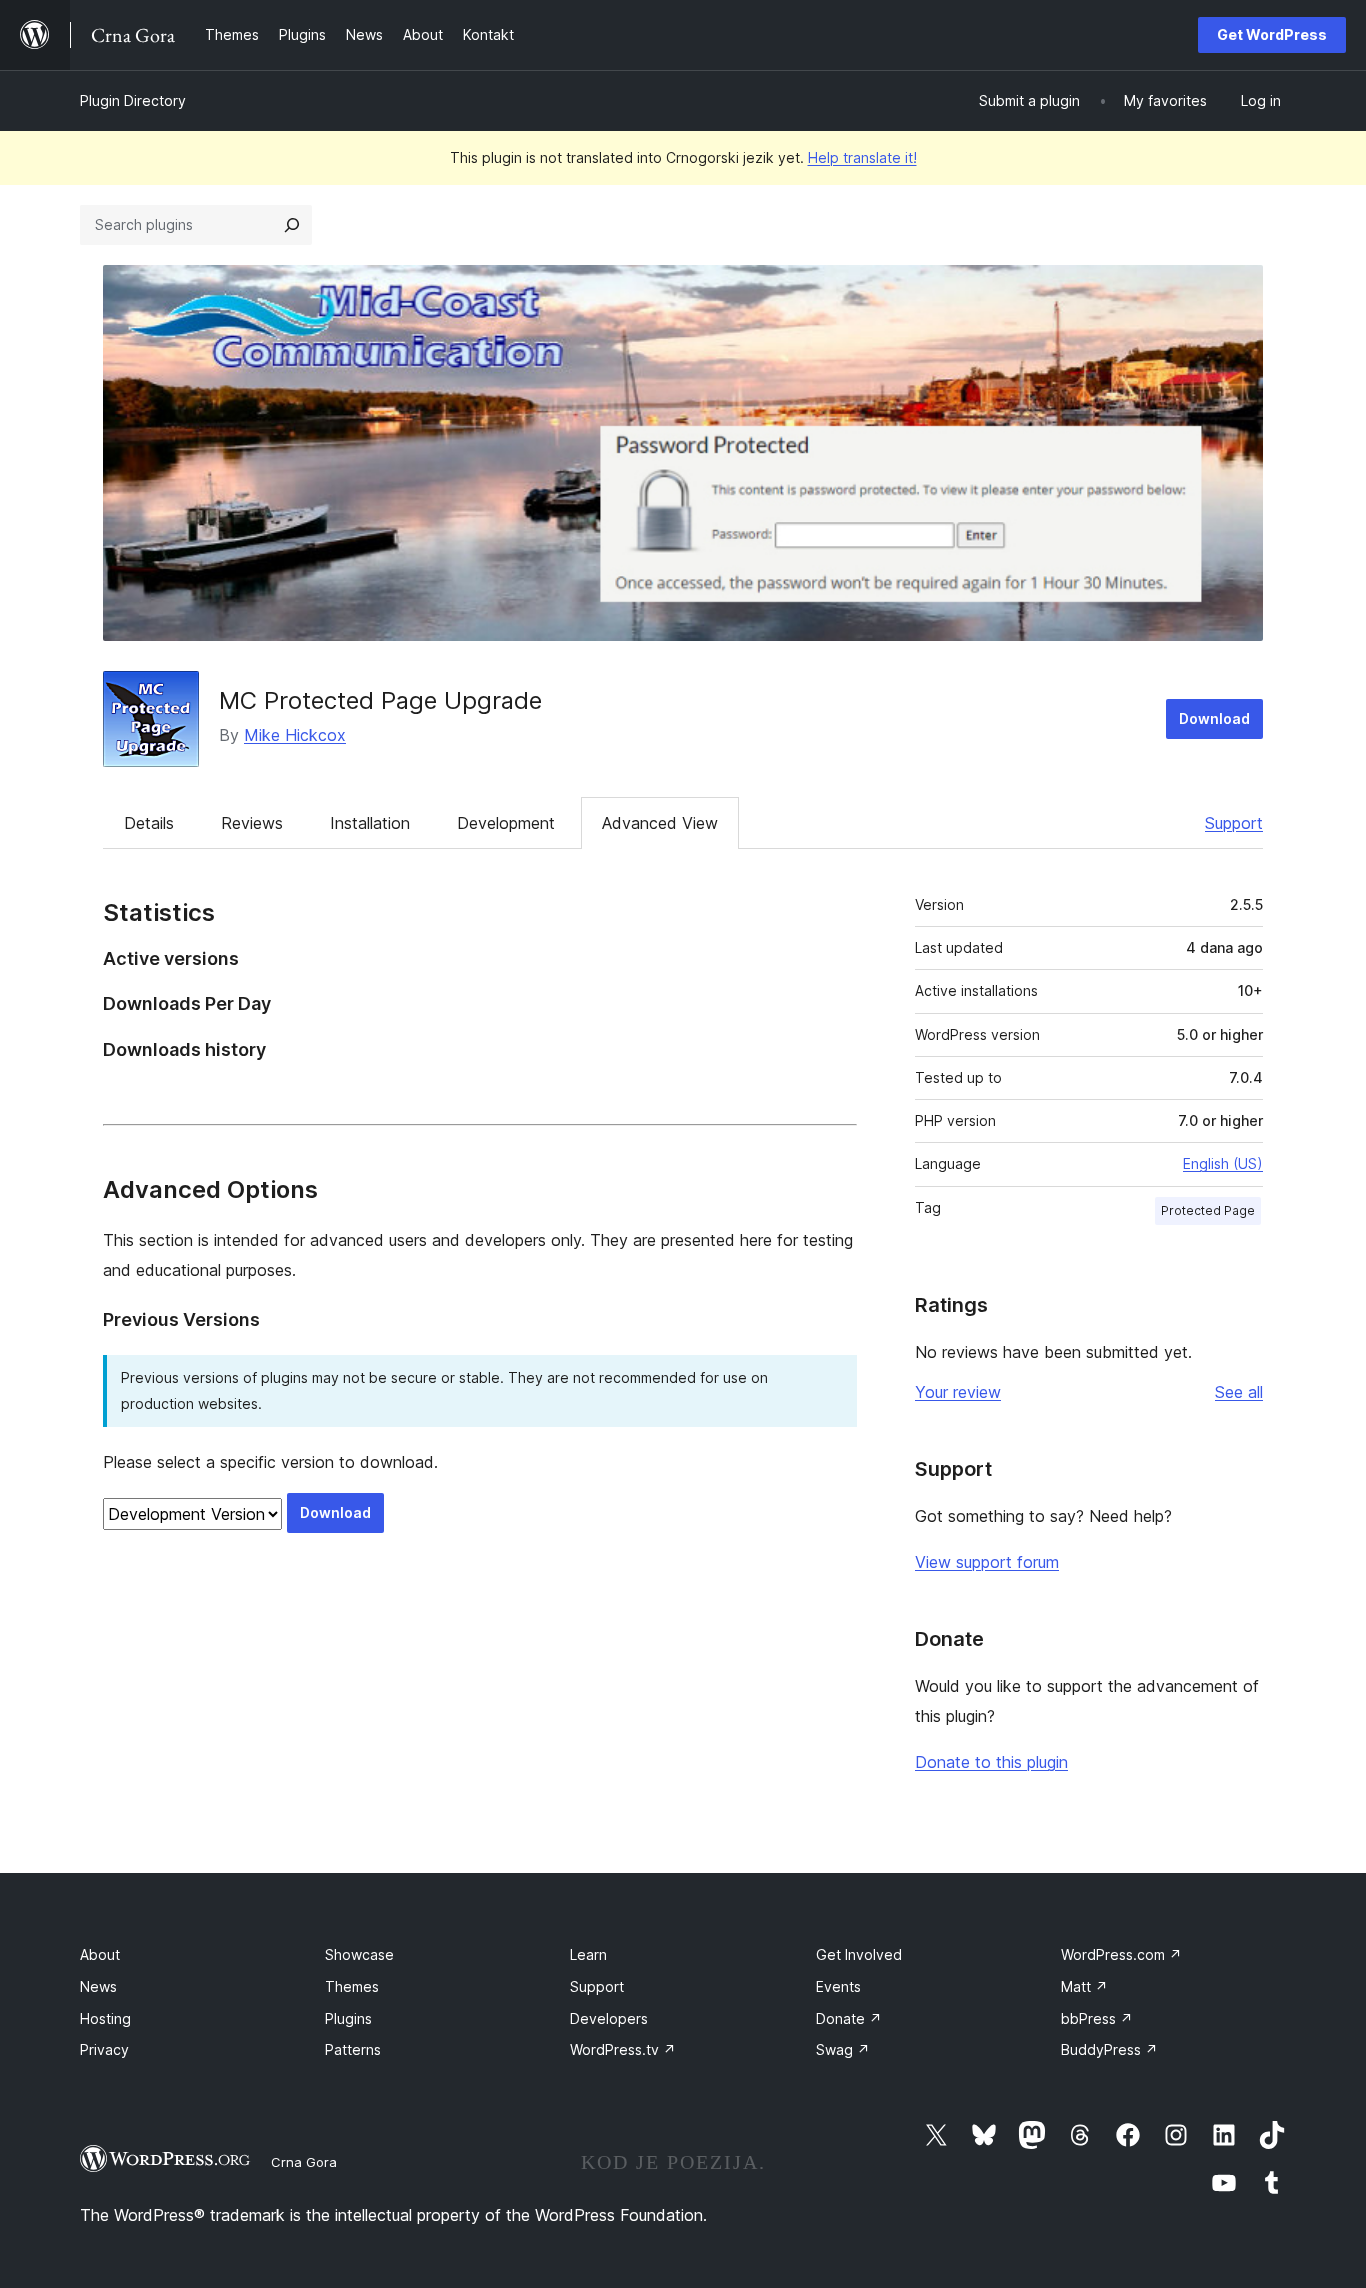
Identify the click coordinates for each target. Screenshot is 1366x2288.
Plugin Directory (133, 100)
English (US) (1223, 1163)
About (100, 1954)
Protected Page (1208, 1210)
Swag (843, 2049)
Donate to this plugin (991, 1762)
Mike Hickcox (295, 735)
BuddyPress (1109, 2049)
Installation (370, 823)
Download (1214, 718)
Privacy (104, 2049)
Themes (352, 1986)
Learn (588, 1954)
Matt (1084, 1986)
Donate (849, 2018)
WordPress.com (1121, 1954)
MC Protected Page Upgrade (380, 700)
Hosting (105, 2018)
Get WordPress (1272, 34)
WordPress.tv (623, 2049)
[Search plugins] (292, 225)
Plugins (348, 2018)
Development (506, 823)
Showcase (359, 1954)
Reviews (252, 823)
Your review (958, 1392)
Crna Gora (304, 2162)
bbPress (1097, 2018)
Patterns (353, 2049)
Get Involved (859, 1954)
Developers (609, 2018)
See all (1239, 1392)
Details (149, 823)
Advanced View (660, 823)
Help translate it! (862, 157)
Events (838, 1986)
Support (1234, 823)
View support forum (987, 1562)
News (98, 1986)
